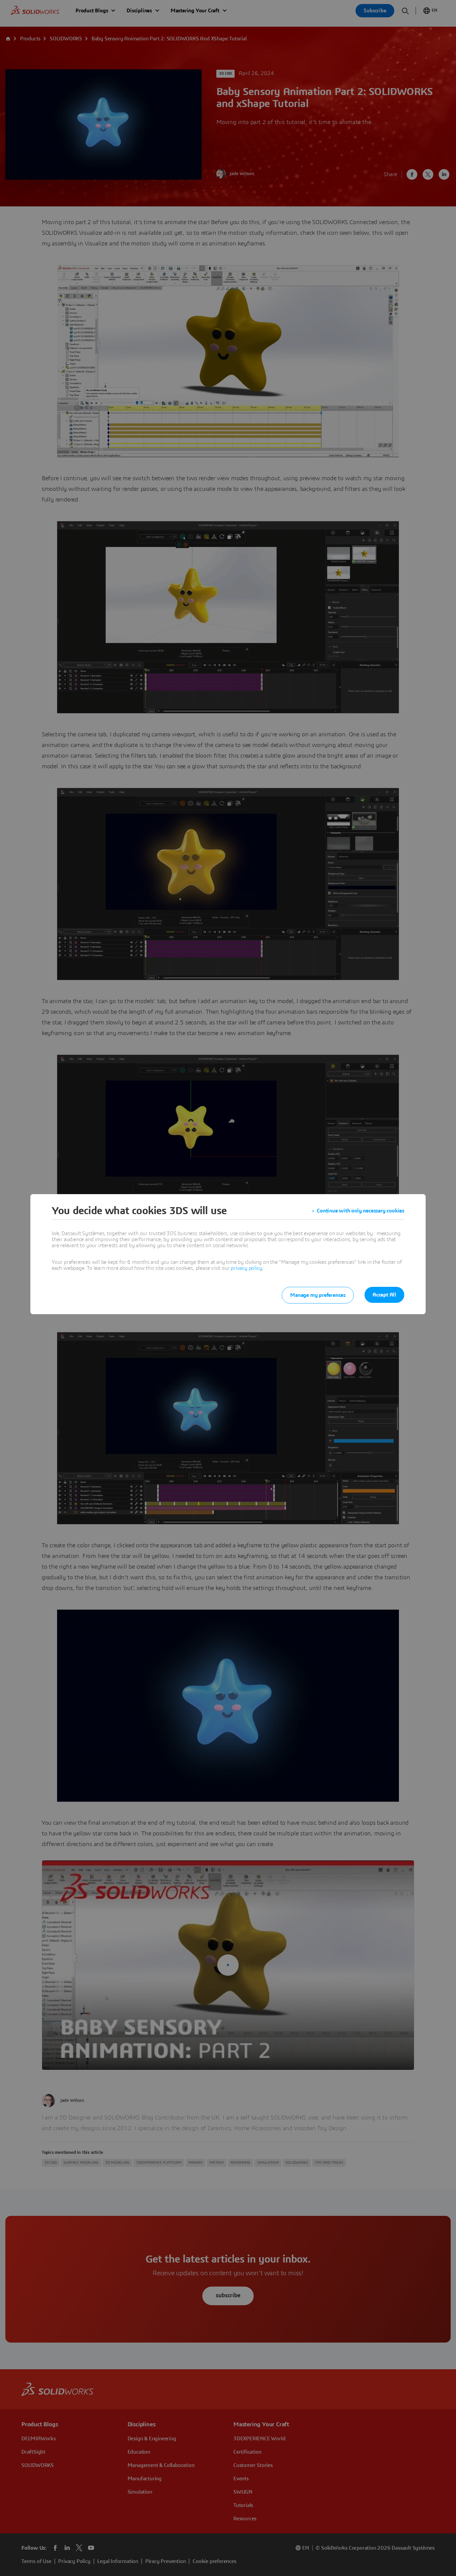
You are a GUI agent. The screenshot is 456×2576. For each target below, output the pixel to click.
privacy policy (246, 1268)
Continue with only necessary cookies (361, 1211)
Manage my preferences (318, 1295)
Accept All (384, 1295)
